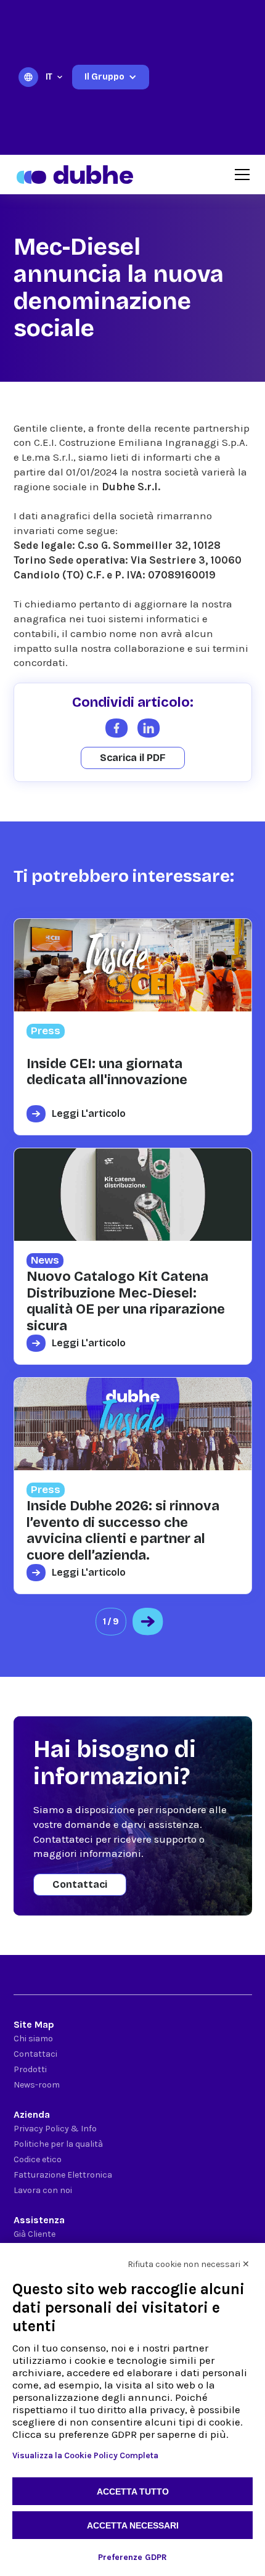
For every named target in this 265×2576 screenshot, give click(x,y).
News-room (37, 2085)
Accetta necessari (133, 2525)
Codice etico (38, 2159)
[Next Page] (148, 1622)
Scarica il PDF (133, 758)
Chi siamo (33, 2039)
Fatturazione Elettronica (63, 2175)
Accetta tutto (133, 2492)
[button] (55, 77)
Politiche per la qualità (58, 2144)
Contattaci (80, 1884)
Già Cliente (35, 2234)
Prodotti (30, 2069)
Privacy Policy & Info (55, 2129)
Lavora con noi (43, 2190)
